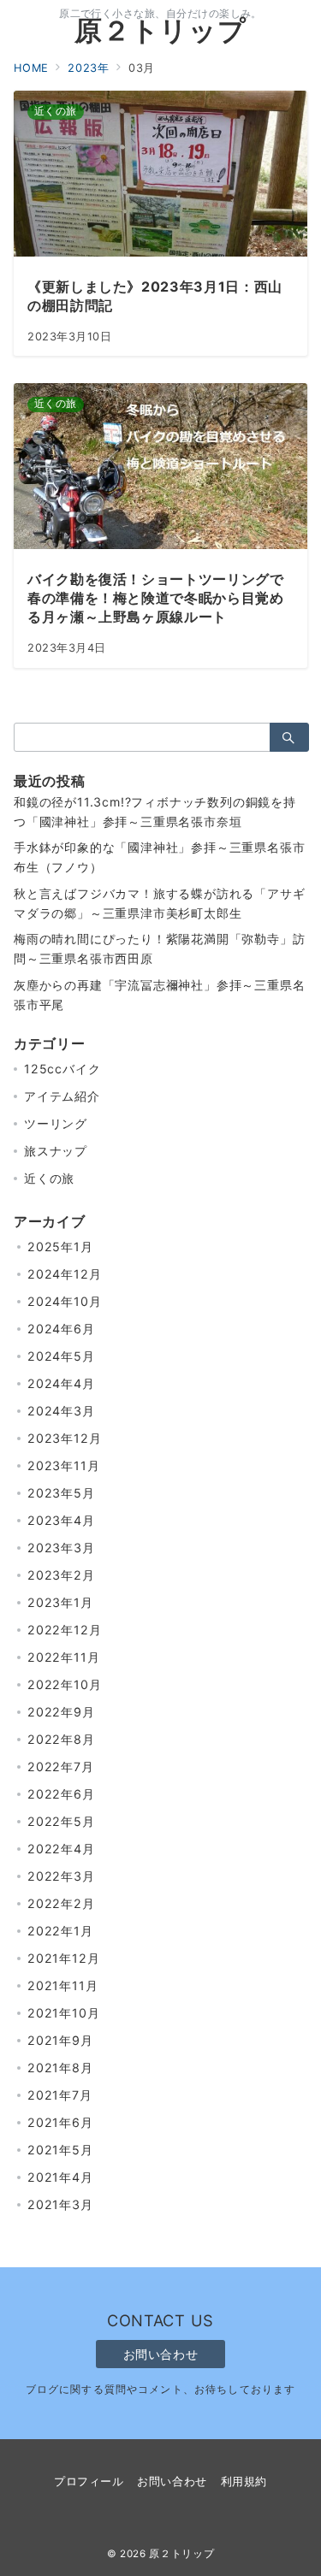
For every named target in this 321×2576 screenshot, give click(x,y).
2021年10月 (63, 2013)
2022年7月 (61, 1767)
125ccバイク (62, 1069)
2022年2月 (61, 1903)
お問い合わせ (160, 2354)
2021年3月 (60, 2204)
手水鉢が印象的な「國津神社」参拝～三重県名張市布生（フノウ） (159, 857)
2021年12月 (63, 1958)
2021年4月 (60, 2177)
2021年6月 (60, 2122)
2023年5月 (61, 1493)
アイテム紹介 (62, 1096)
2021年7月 (60, 2095)
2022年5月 (61, 1821)
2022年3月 (61, 1876)
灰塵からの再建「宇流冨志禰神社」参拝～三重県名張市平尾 (159, 995)
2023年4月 (61, 1520)
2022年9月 (61, 1712)
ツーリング (56, 1123)
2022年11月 (63, 1657)
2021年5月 (60, 2150)
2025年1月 (60, 1247)
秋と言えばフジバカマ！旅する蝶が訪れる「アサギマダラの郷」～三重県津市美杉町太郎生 (159, 903)
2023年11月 (63, 1465)
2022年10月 (64, 1684)
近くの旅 (49, 1178)
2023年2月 (61, 1575)
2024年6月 (61, 1329)
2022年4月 (61, 1849)
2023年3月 (61, 1548)
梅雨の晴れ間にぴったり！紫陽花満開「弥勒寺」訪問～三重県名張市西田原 (159, 948)
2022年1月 (60, 1931)
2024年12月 (64, 1274)
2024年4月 (61, 1383)
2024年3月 (61, 1411)
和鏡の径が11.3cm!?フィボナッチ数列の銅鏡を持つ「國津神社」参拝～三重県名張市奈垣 (155, 812)
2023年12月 (64, 1438)
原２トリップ (160, 30)
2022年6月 (61, 1794)
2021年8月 (60, 2068)
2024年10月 (64, 1301)
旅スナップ (56, 1151)
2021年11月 (62, 1985)
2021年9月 (60, 2040)
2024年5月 (61, 1356)
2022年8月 (61, 1739)
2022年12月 (64, 1630)
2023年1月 (60, 1602)
